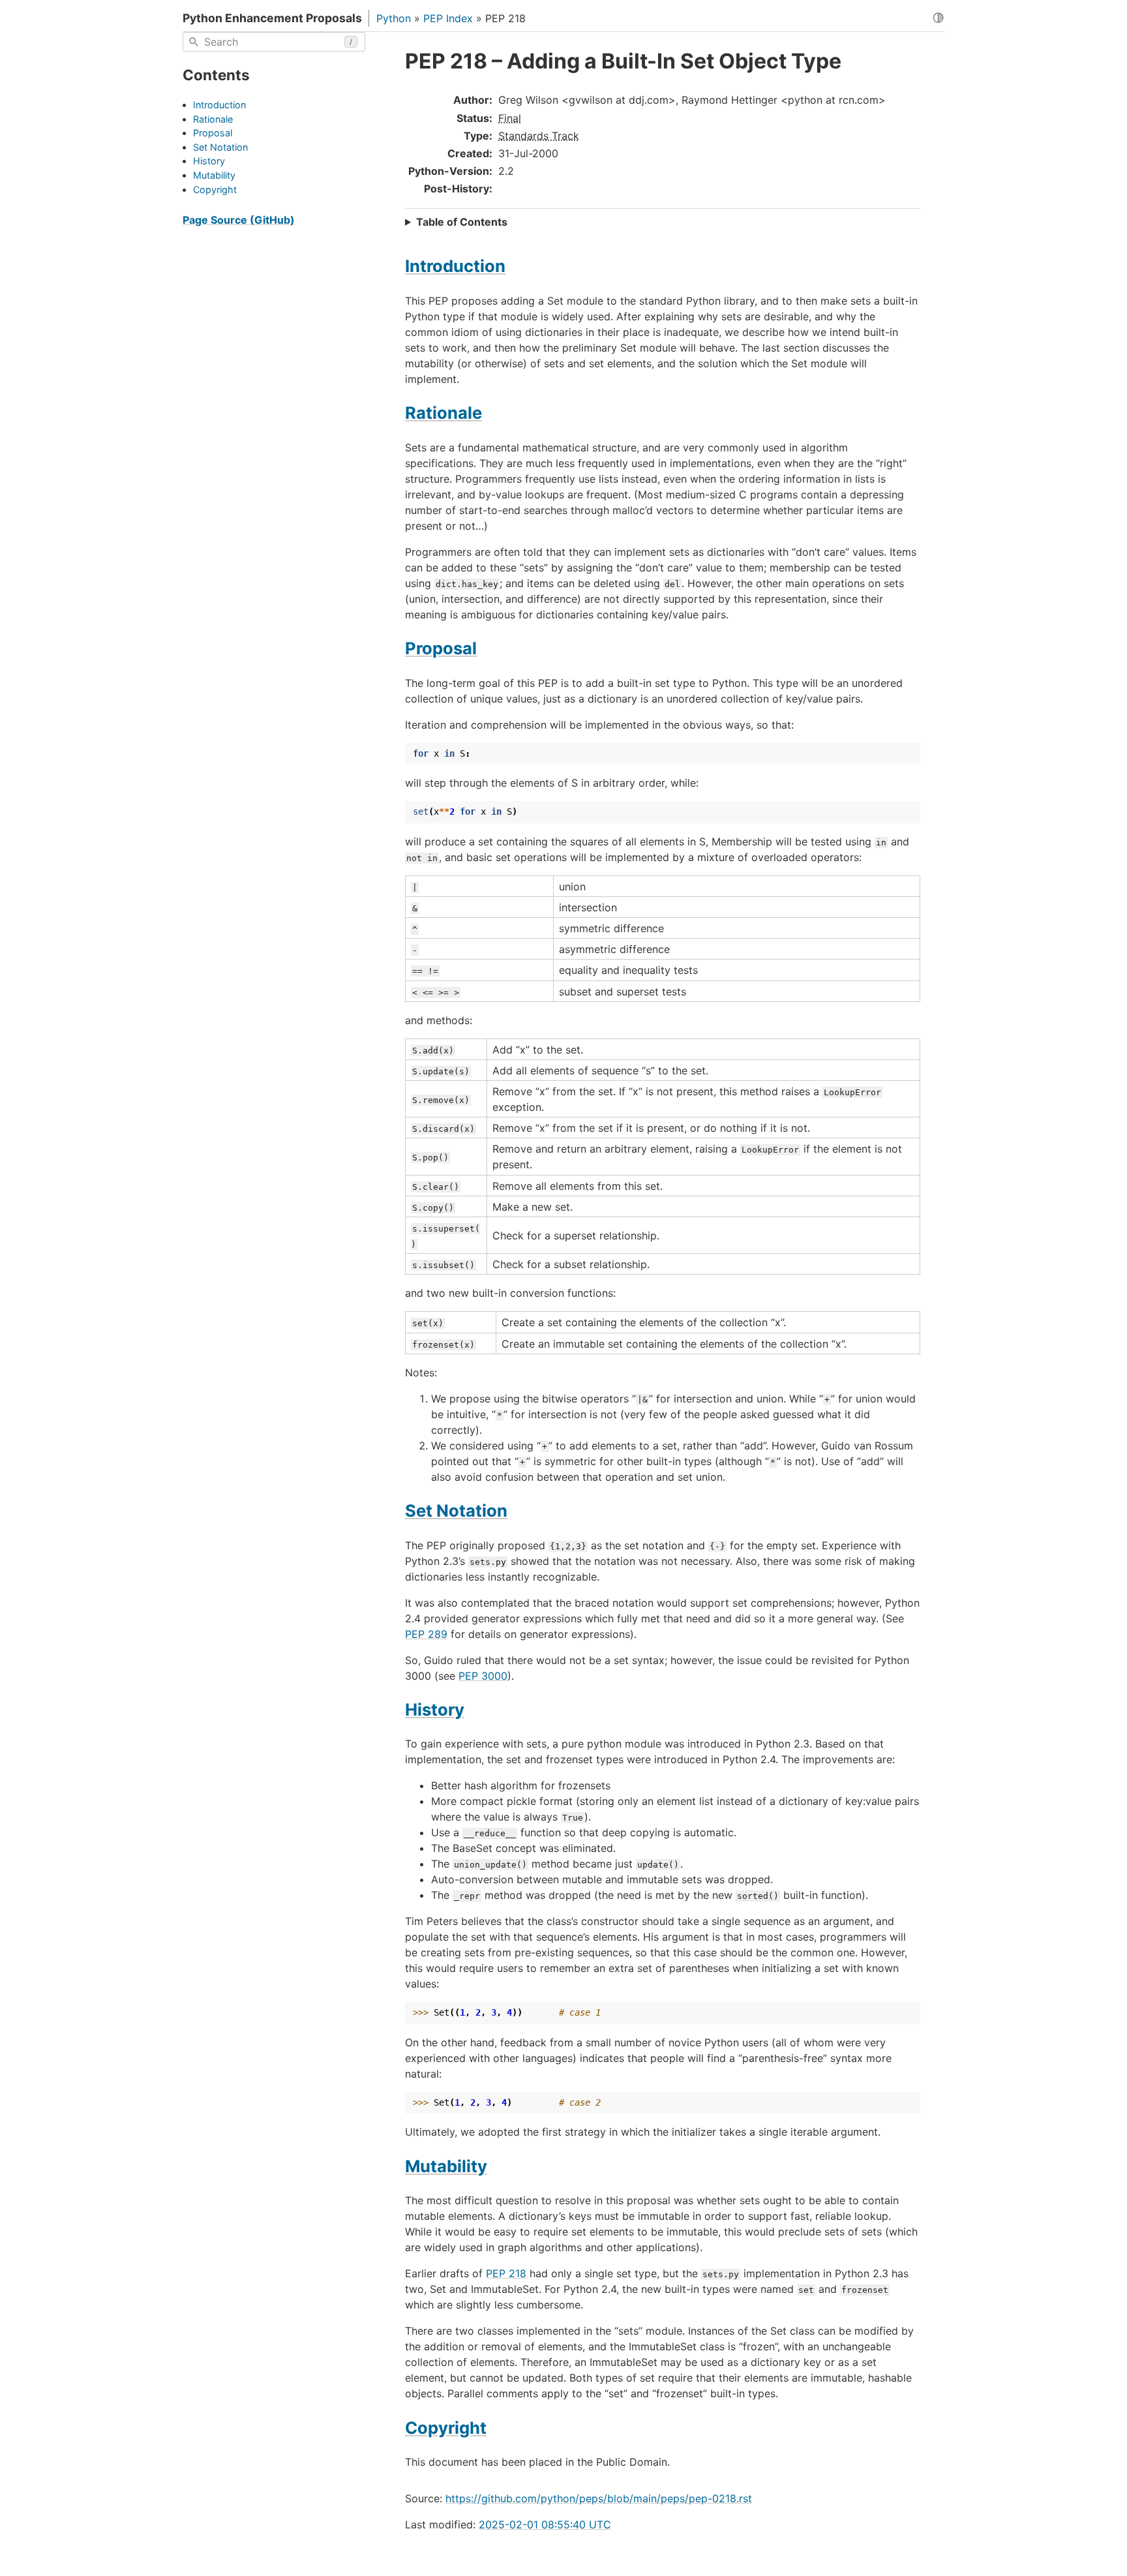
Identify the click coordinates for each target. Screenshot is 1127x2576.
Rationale (213, 118)
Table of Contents (462, 222)
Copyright (215, 189)
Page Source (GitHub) (239, 220)
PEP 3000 (483, 1676)
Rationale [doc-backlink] (443, 413)
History (209, 161)
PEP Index (448, 18)
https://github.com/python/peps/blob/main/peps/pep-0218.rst (599, 2498)
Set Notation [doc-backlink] (456, 1510)
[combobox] (274, 42)
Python (394, 18)
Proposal (213, 133)
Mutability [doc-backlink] (446, 2166)
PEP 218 (506, 2273)
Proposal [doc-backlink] (441, 648)
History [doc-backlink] (435, 1709)
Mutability (214, 175)
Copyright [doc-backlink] (446, 2428)
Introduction (219, 105)
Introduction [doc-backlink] (455, 266)
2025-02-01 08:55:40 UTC (545, 2524)
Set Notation (220, 147)
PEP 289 (426, 1634)
